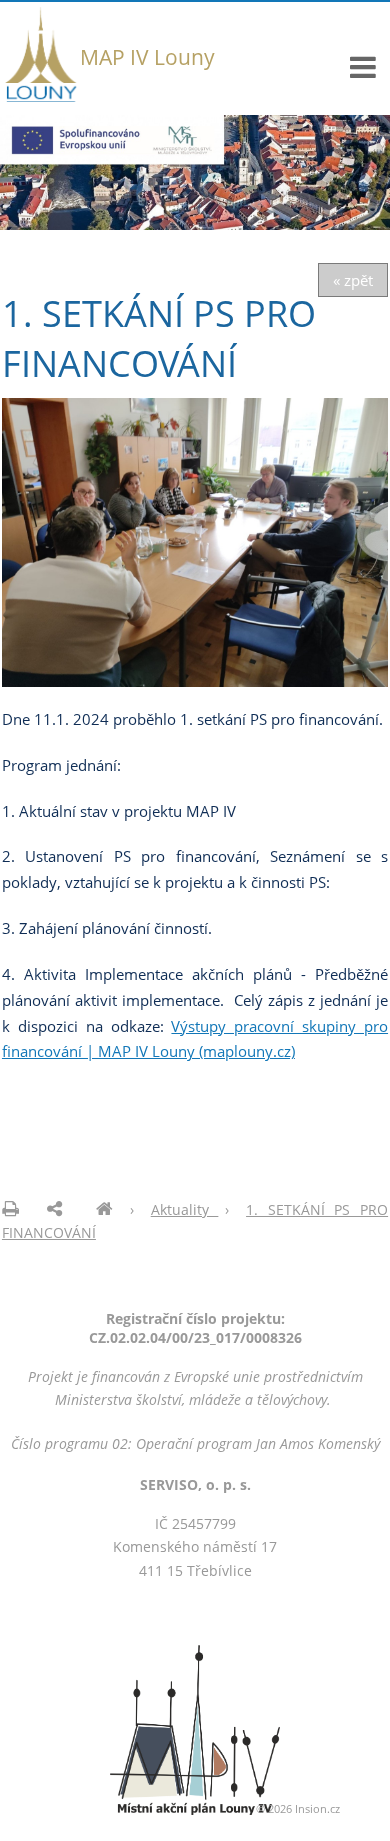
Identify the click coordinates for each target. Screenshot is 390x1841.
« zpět (353, 280)
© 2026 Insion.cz (298, 1808)
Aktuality (185, 1209)
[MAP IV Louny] (104, 1209)
